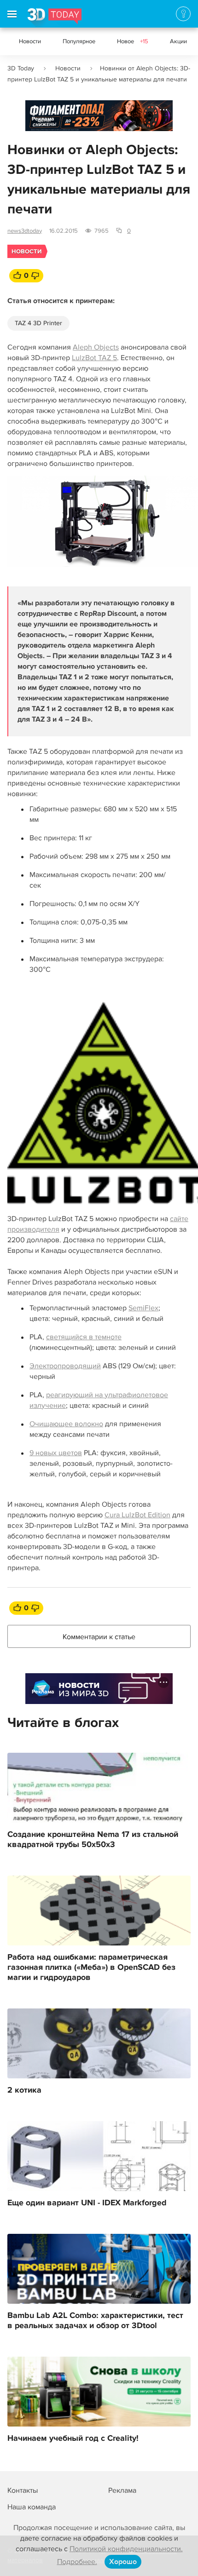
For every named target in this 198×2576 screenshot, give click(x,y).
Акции (178, 41)
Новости (30, 41)
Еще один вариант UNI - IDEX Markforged (87, 2203)
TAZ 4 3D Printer (38, 323)
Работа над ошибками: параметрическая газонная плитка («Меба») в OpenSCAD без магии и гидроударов (91, 1968)
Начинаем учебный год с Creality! (73, 2438)
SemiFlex (143, 1308)
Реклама (43, 119)
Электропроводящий (65, 1366)
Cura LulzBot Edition (137, 1515)
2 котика (24, 2090)
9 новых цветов (56, 1453)
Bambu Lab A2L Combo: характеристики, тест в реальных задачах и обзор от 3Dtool (95, 2321)
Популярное (79, 41)
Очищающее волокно (66, 1424)
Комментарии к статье (99, 1637)
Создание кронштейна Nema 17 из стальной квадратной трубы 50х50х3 (93, 1840)
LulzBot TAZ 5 (94, 358)
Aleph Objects (96, 347)
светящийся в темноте (84, 1337)
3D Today (21, 68)
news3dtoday (25, 231)
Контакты (23, 2490)
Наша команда (32, 2507)
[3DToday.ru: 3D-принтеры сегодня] (55, 18)
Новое (133, 41)
